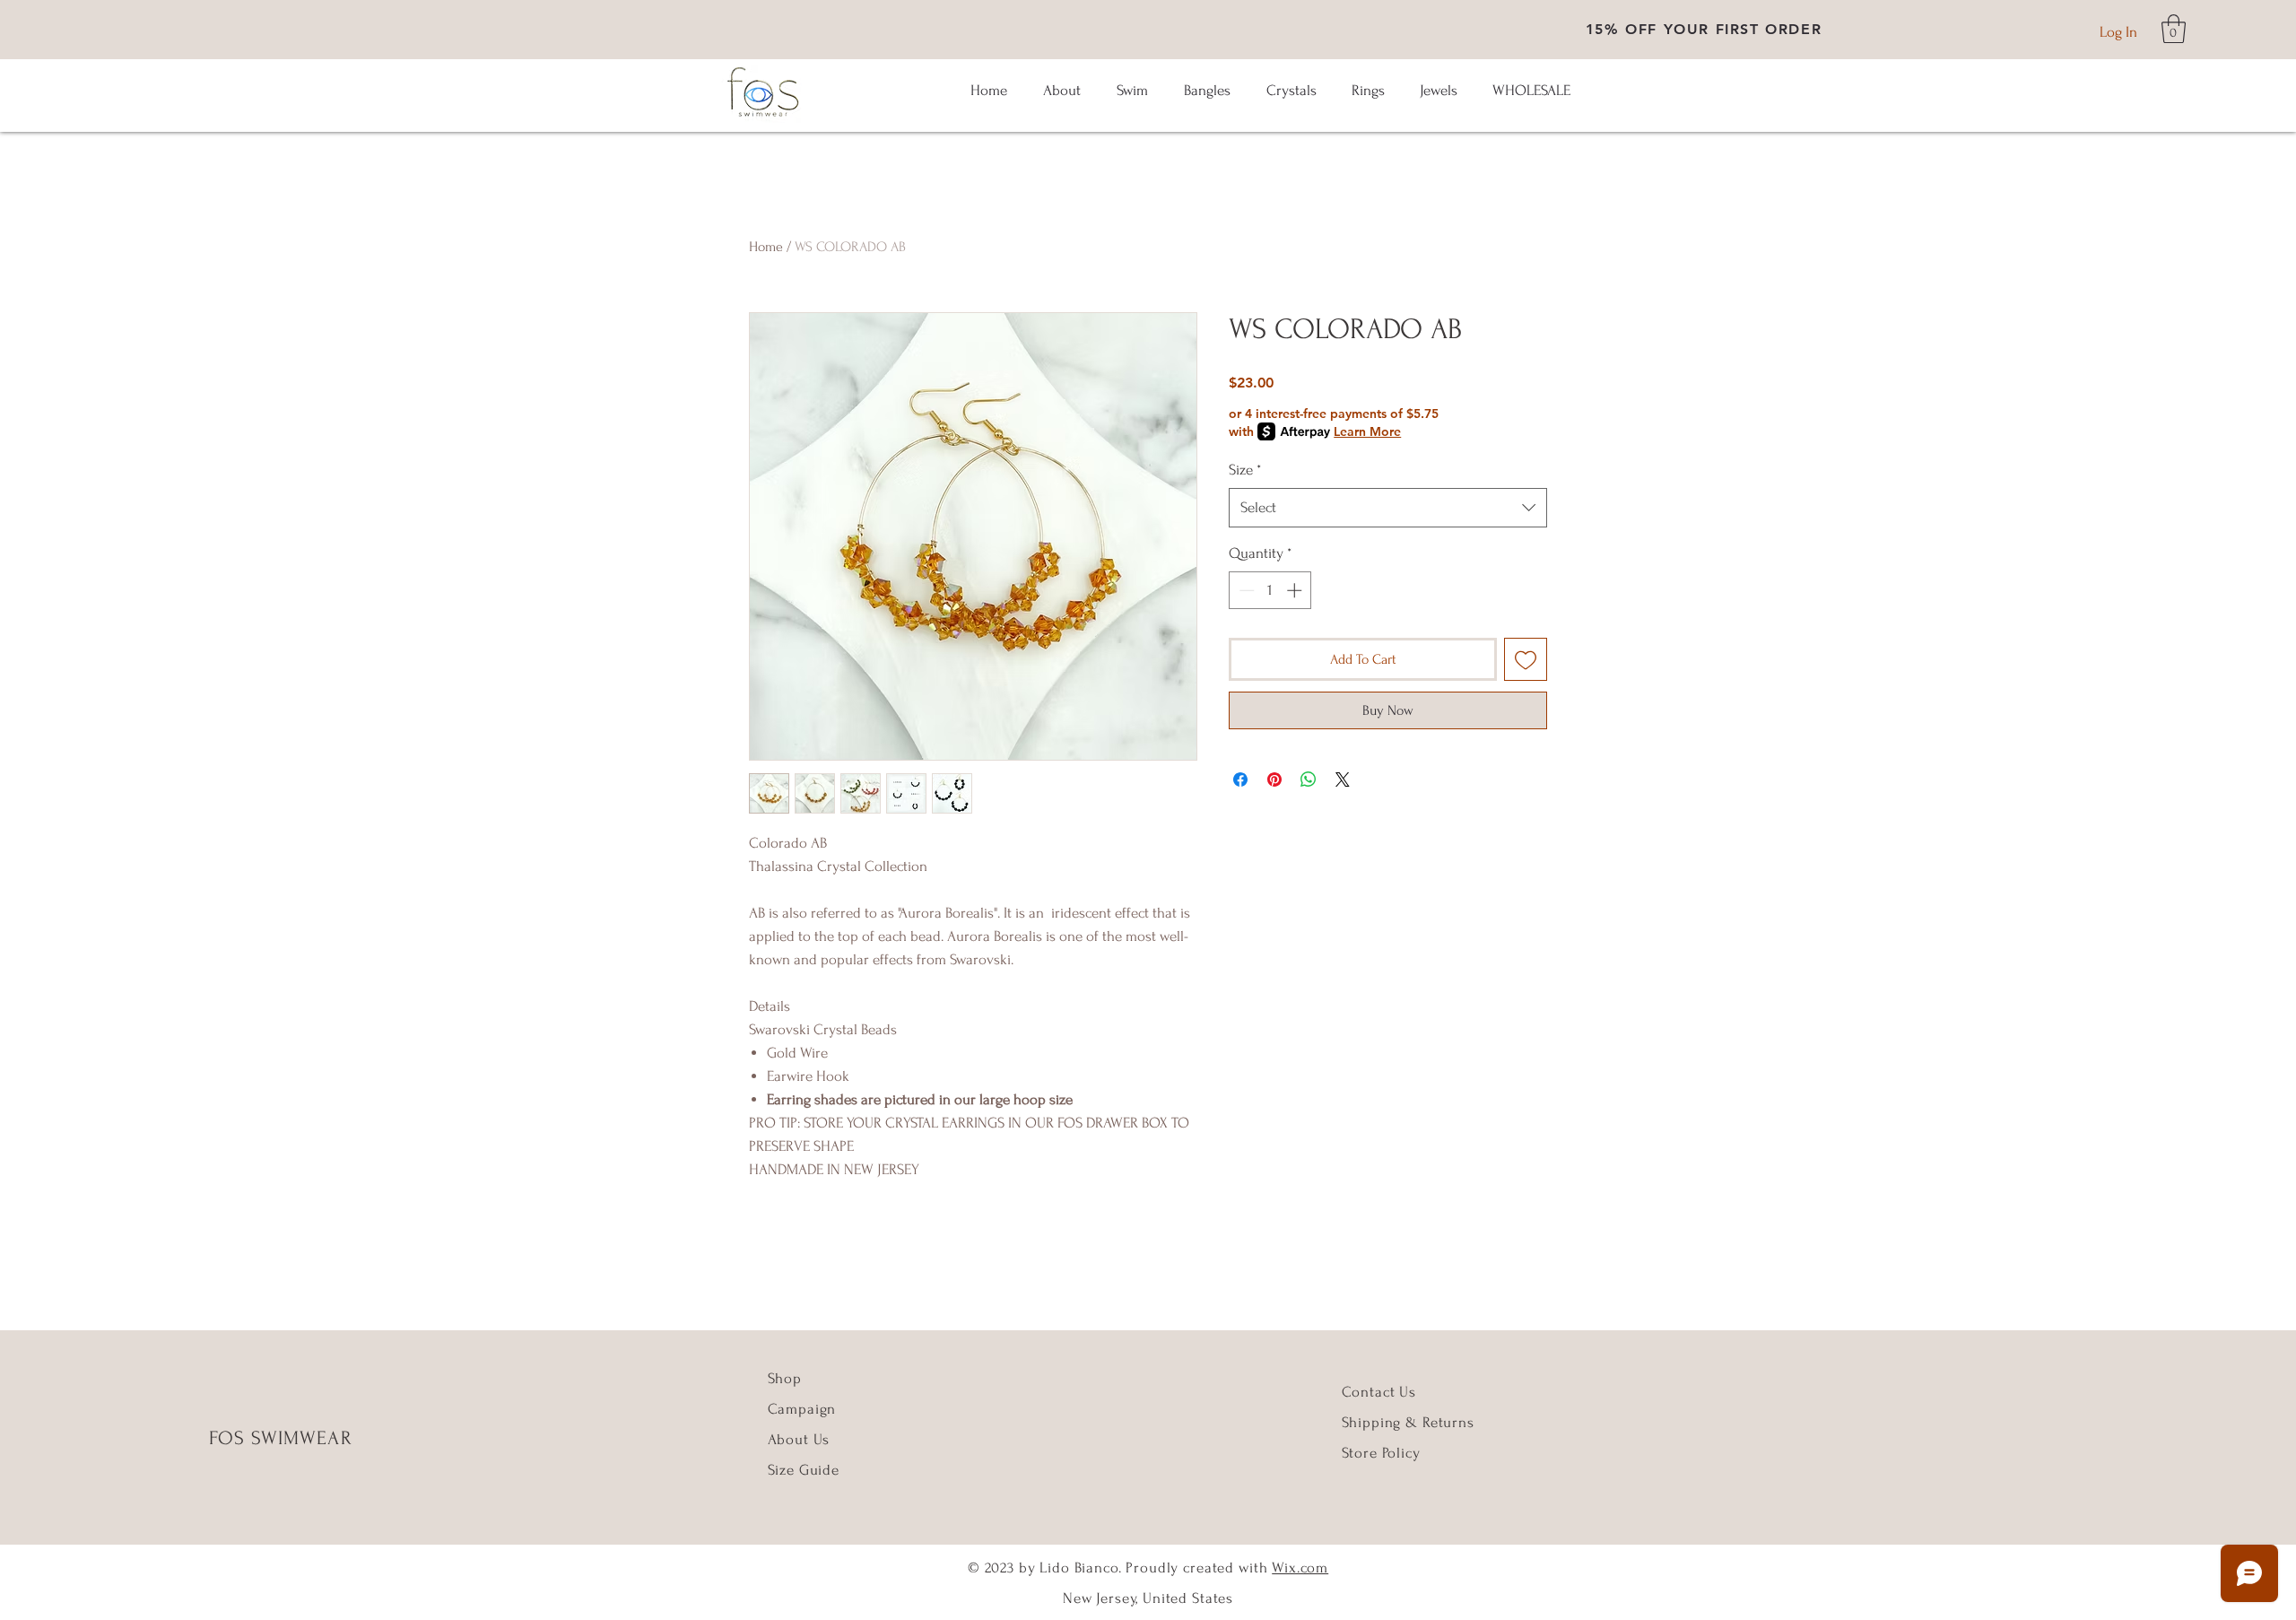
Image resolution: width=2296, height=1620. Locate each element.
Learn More (1367, 431)
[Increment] (1296, 590)
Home (766, 247)
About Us (801, 1439)
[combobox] (1388, 508)
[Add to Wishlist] (1526, 659)
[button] (2174, 29)
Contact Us (1379, 1392)
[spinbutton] (1270, 590)
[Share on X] (1343, 780)
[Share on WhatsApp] (1309, 780)
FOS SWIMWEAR (281, 1438)
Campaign (802, 1409)
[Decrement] (1245, 590)
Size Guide (804, 1470)
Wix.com (1300, 1568)
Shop (785, 1378)
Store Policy (1381, 1453)
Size (1245, 470)
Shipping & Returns (1408, 1422)
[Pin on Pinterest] (1274, 780)
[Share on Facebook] (1240, 780)
